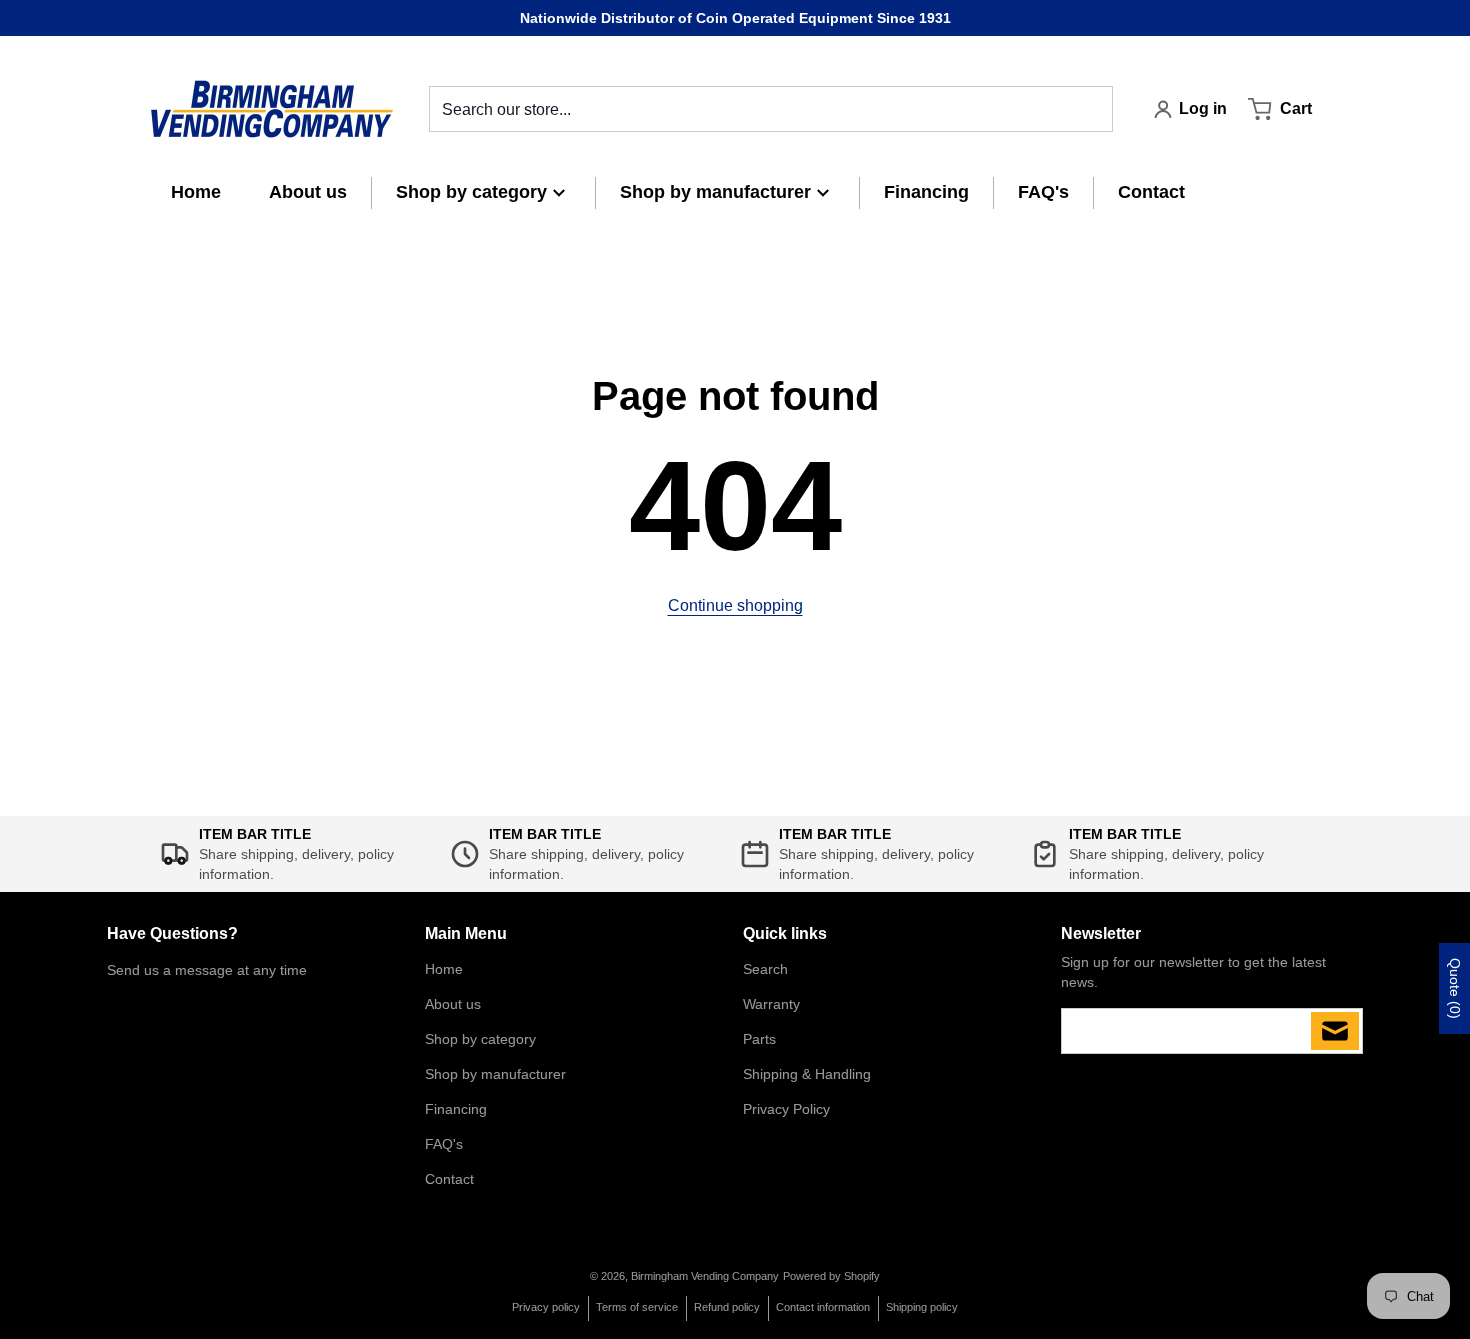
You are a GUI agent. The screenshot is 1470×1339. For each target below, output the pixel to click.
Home (444, 969)
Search (765, 969)
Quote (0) (1455, 988)
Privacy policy (546, 1307)
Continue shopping (735, 605)
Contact (449, 1179)
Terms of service (637, 1307)
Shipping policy (922, 1307)
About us (453, 1004)
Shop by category (480, 1039)
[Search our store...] (1090, 109)
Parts (759, 1039)
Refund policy (727, 1307)
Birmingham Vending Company (705, 1276)
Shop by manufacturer (495, 1074)
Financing (456, 1109)
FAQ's (444, 1144)
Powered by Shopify (831, 1276)
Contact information (823, 1307)
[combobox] (771, 109)
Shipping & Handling (807, 1074)
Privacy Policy (786, 1109)
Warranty (771, 1004)
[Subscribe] (1335, 1031)
